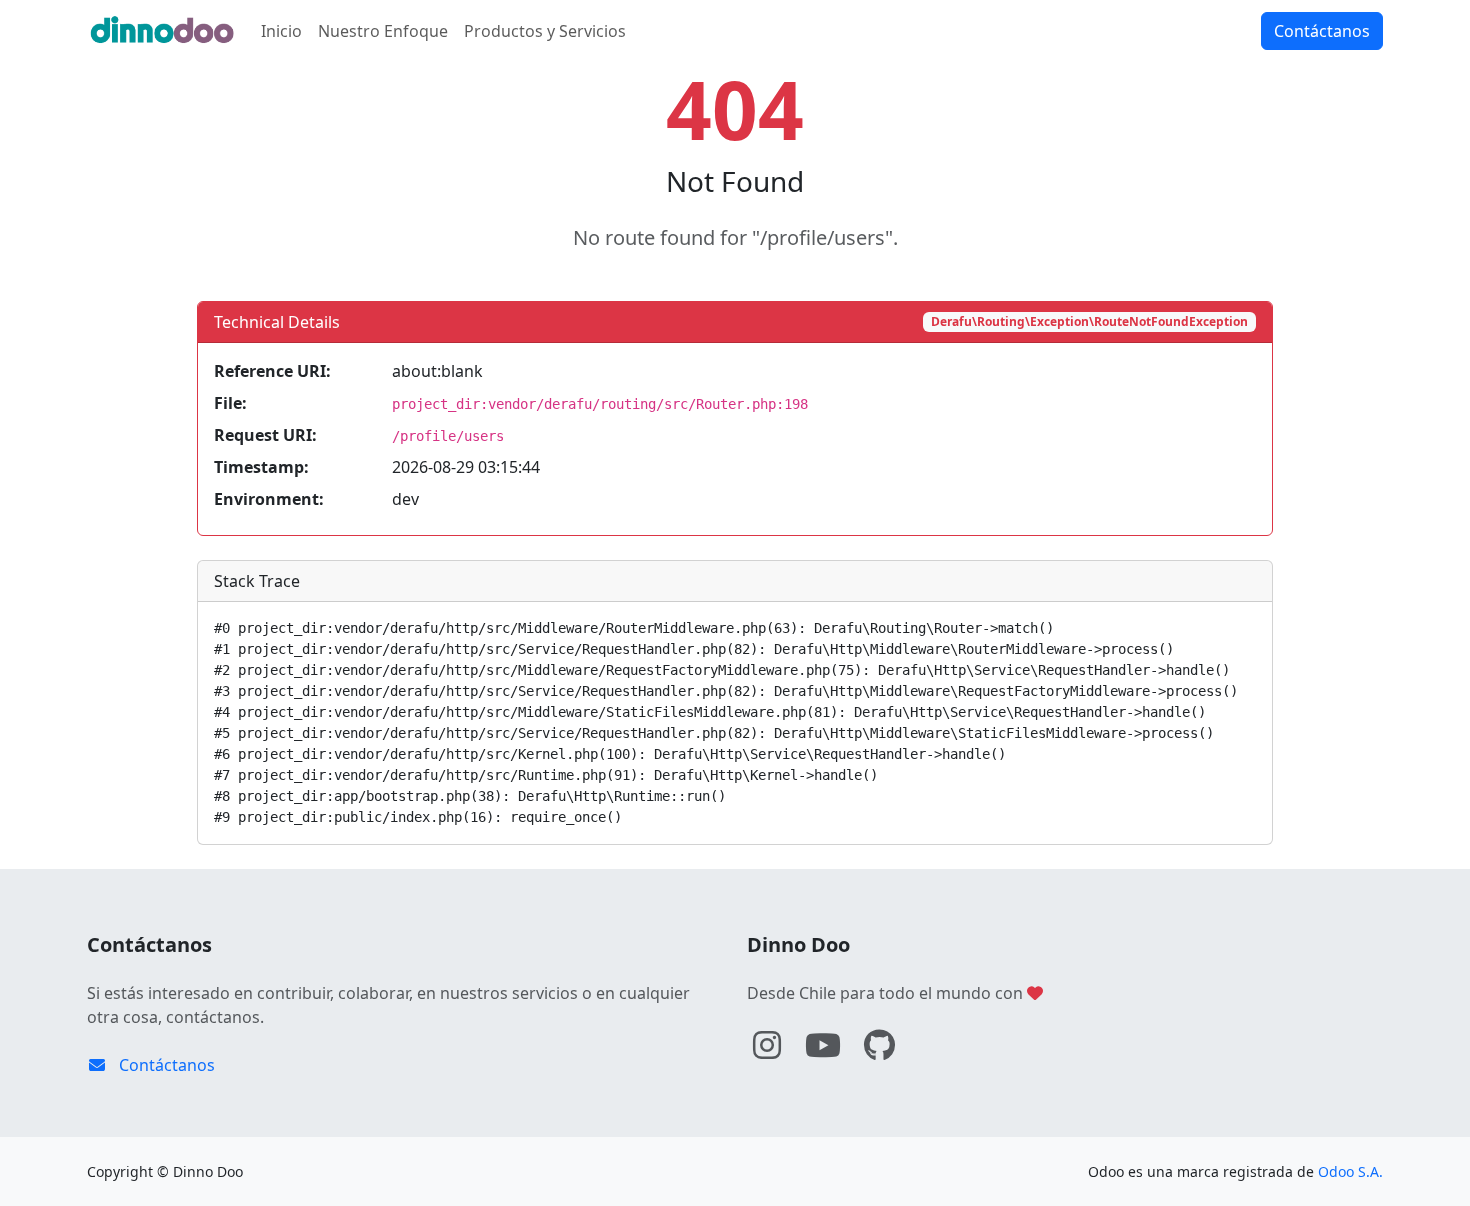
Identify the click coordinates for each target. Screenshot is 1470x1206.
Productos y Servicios (545, 31)
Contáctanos (1322, 31)
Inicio (281, 31)
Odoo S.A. (1350, 1171)
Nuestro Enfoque (383, 31)
